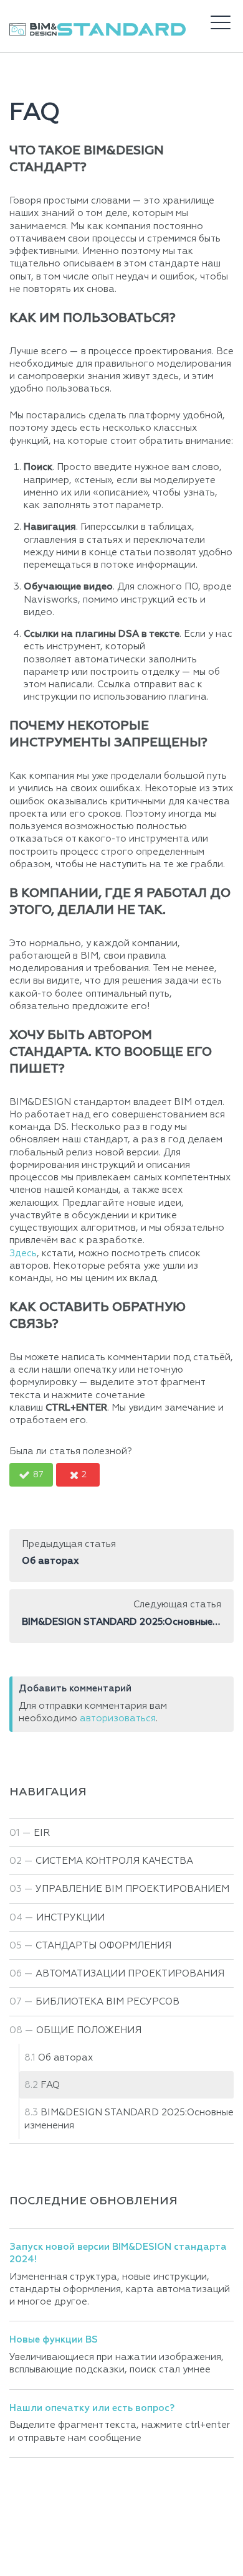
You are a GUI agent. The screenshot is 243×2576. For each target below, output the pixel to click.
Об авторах (65, 2058)
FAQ (50, 2085)
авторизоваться (118, 1718)
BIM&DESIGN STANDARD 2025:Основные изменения (129, 2119)
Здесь (23, 1253)
